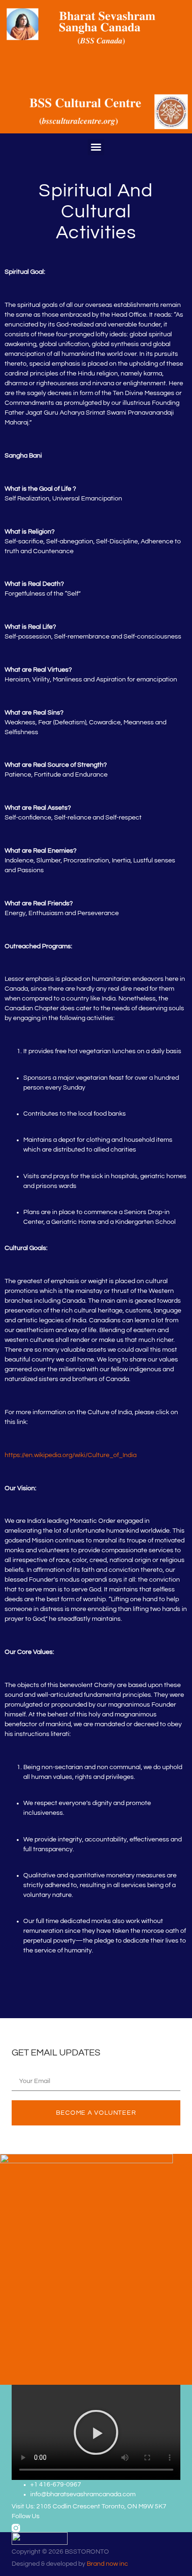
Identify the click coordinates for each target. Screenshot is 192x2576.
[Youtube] (51, 2528)
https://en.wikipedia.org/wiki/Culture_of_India (71, 1455)
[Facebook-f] (34, 2528)
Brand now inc (107, 2564)
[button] (96, 147)
